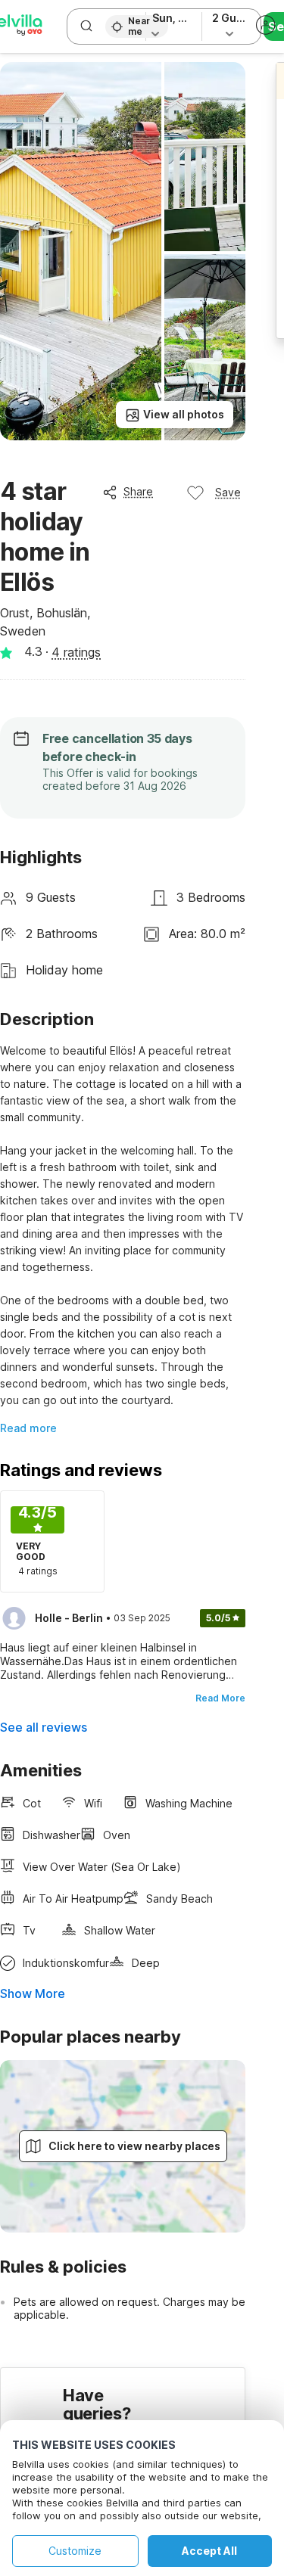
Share (138, 491)
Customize (75, 2551)
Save (228, 492)
